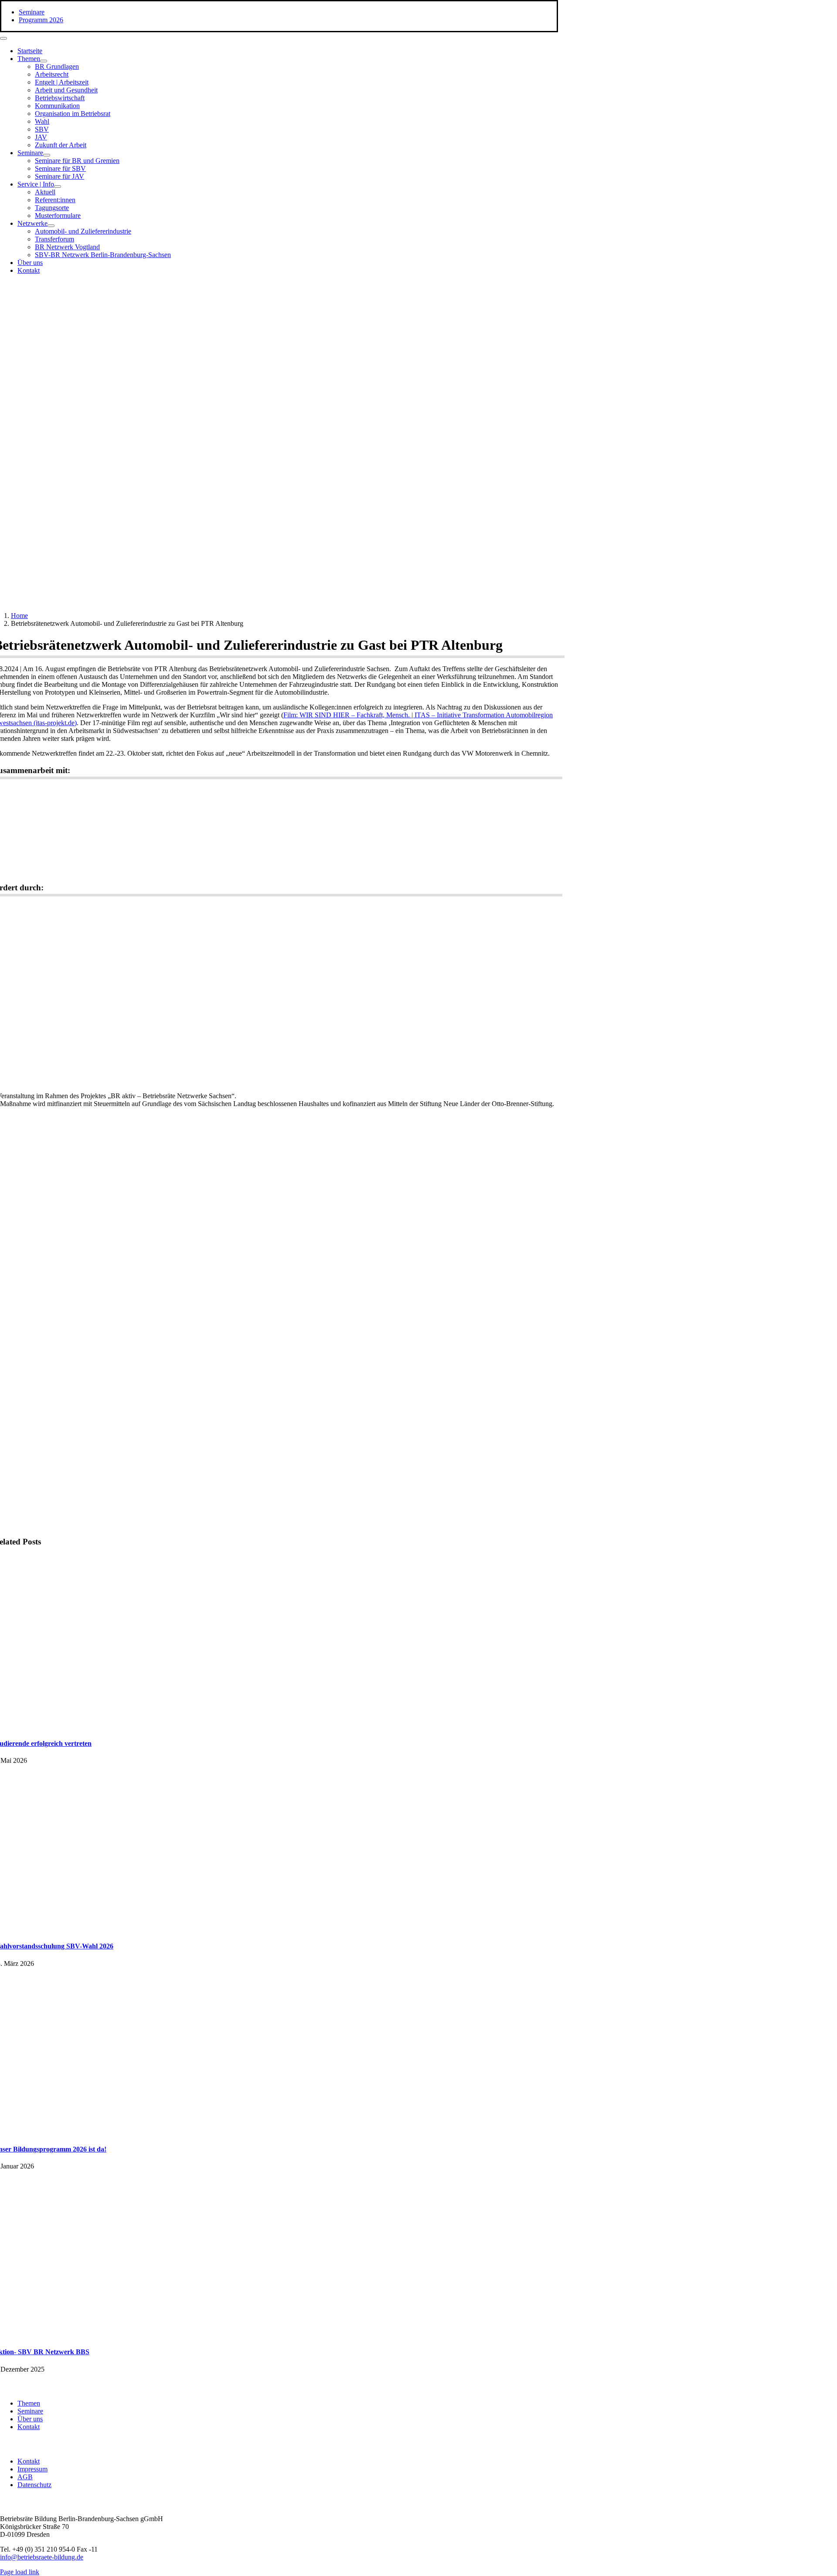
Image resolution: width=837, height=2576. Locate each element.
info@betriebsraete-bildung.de (42, 2557)
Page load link (20, 2572)
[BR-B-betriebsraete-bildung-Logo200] (458, 366)
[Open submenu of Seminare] (47, 155)
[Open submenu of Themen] (44, 61)
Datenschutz (34, 2485)
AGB (25, 2477)
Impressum (32, 2469)
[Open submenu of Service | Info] (58, 187)
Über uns (30, 2419)
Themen (29, 2403)
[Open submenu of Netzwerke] (51, 226)
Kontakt (29, 2427)
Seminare (30, 2411)
